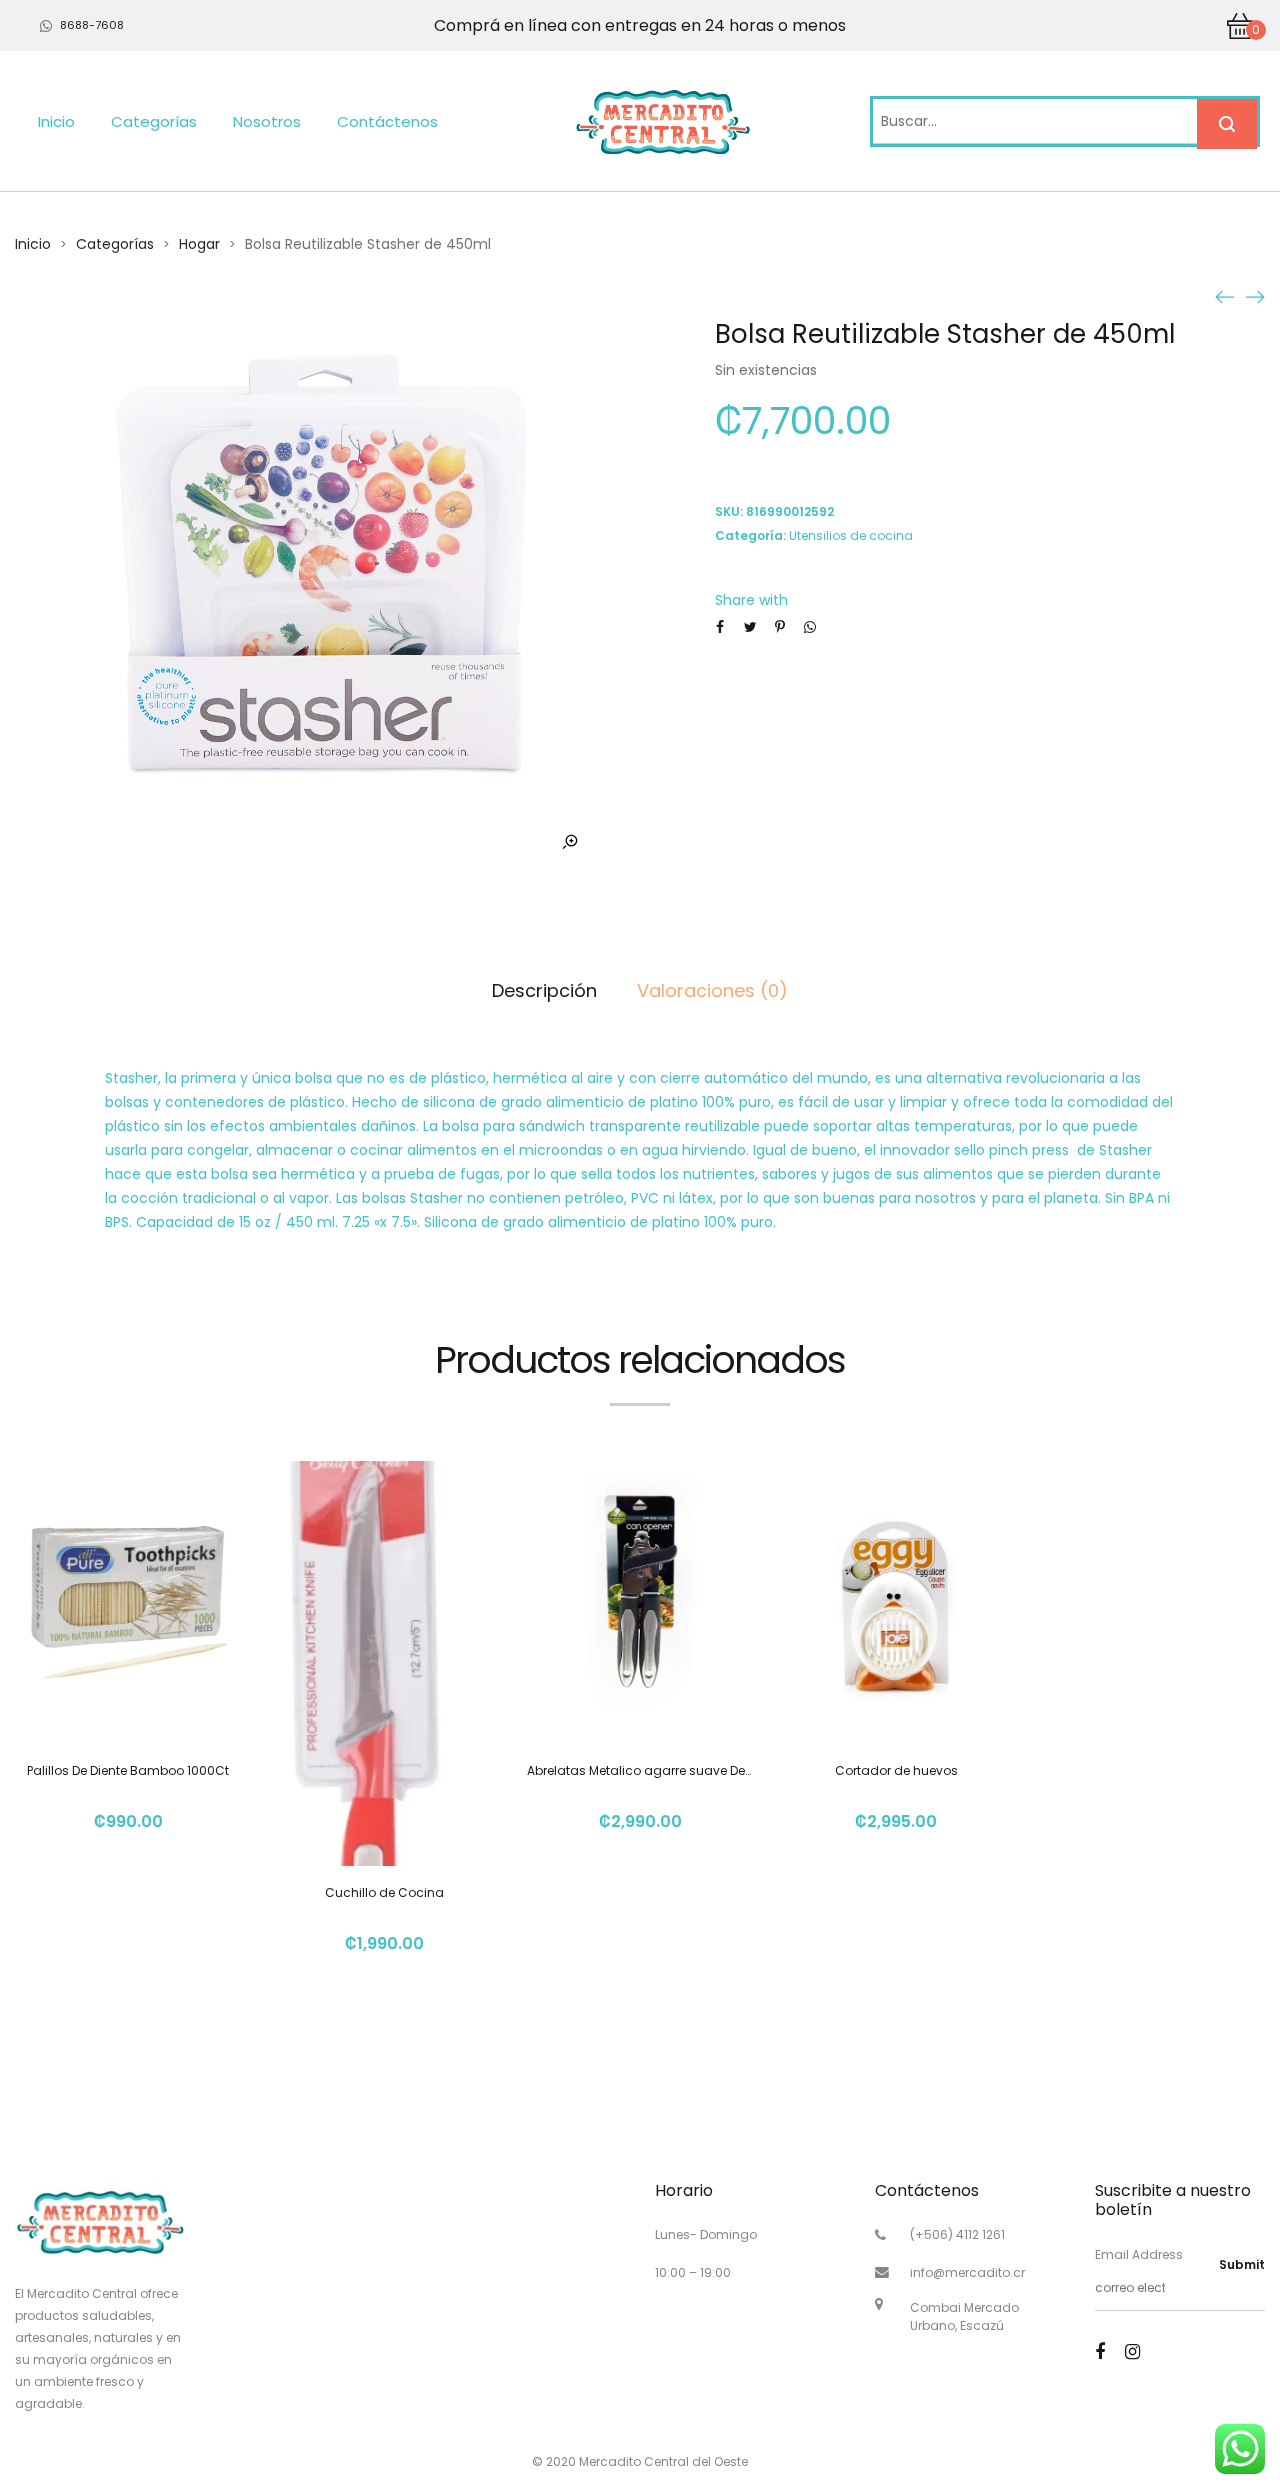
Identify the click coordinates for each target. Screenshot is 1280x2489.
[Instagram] (1132, 2351)
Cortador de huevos (896, 1770)
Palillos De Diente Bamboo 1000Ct (128, 1770)
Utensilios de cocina (851, 535)
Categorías (154, 121)
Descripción (544, 990)
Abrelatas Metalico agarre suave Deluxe (648, 1770)
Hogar (199, 244)
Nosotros (267, 121)
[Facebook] (1100, 2351)
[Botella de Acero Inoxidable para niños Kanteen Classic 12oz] (1225, 296)
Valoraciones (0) (712, 990)
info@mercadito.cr (967, 2272)
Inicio (56, 121)
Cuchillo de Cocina (384, 1892)
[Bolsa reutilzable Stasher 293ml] (1255, 296)
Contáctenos (387, 121)
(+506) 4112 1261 (957, 2234)
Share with (751, 600)
